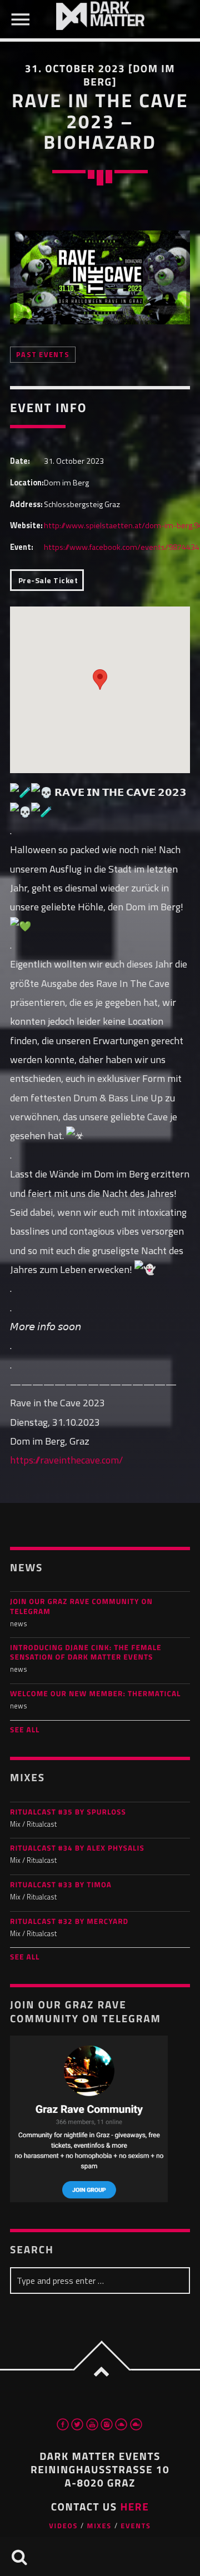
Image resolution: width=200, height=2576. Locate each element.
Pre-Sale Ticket (47, 580)
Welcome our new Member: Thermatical (95, 1694)
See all (25, 1730)
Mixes (99, 2526)
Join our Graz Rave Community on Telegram (81, 1607)
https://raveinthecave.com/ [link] (66, 1460)
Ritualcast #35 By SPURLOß (68, 1813)
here (134, 2507)
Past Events (43, 355)
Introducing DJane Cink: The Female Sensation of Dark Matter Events (86, 1653)
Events (136, 2526)
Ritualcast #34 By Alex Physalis (77, 1849)
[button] (100, 680)
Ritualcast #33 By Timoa (61, 1885)
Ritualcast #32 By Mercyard (69, 1922)
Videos (63, 2526)
